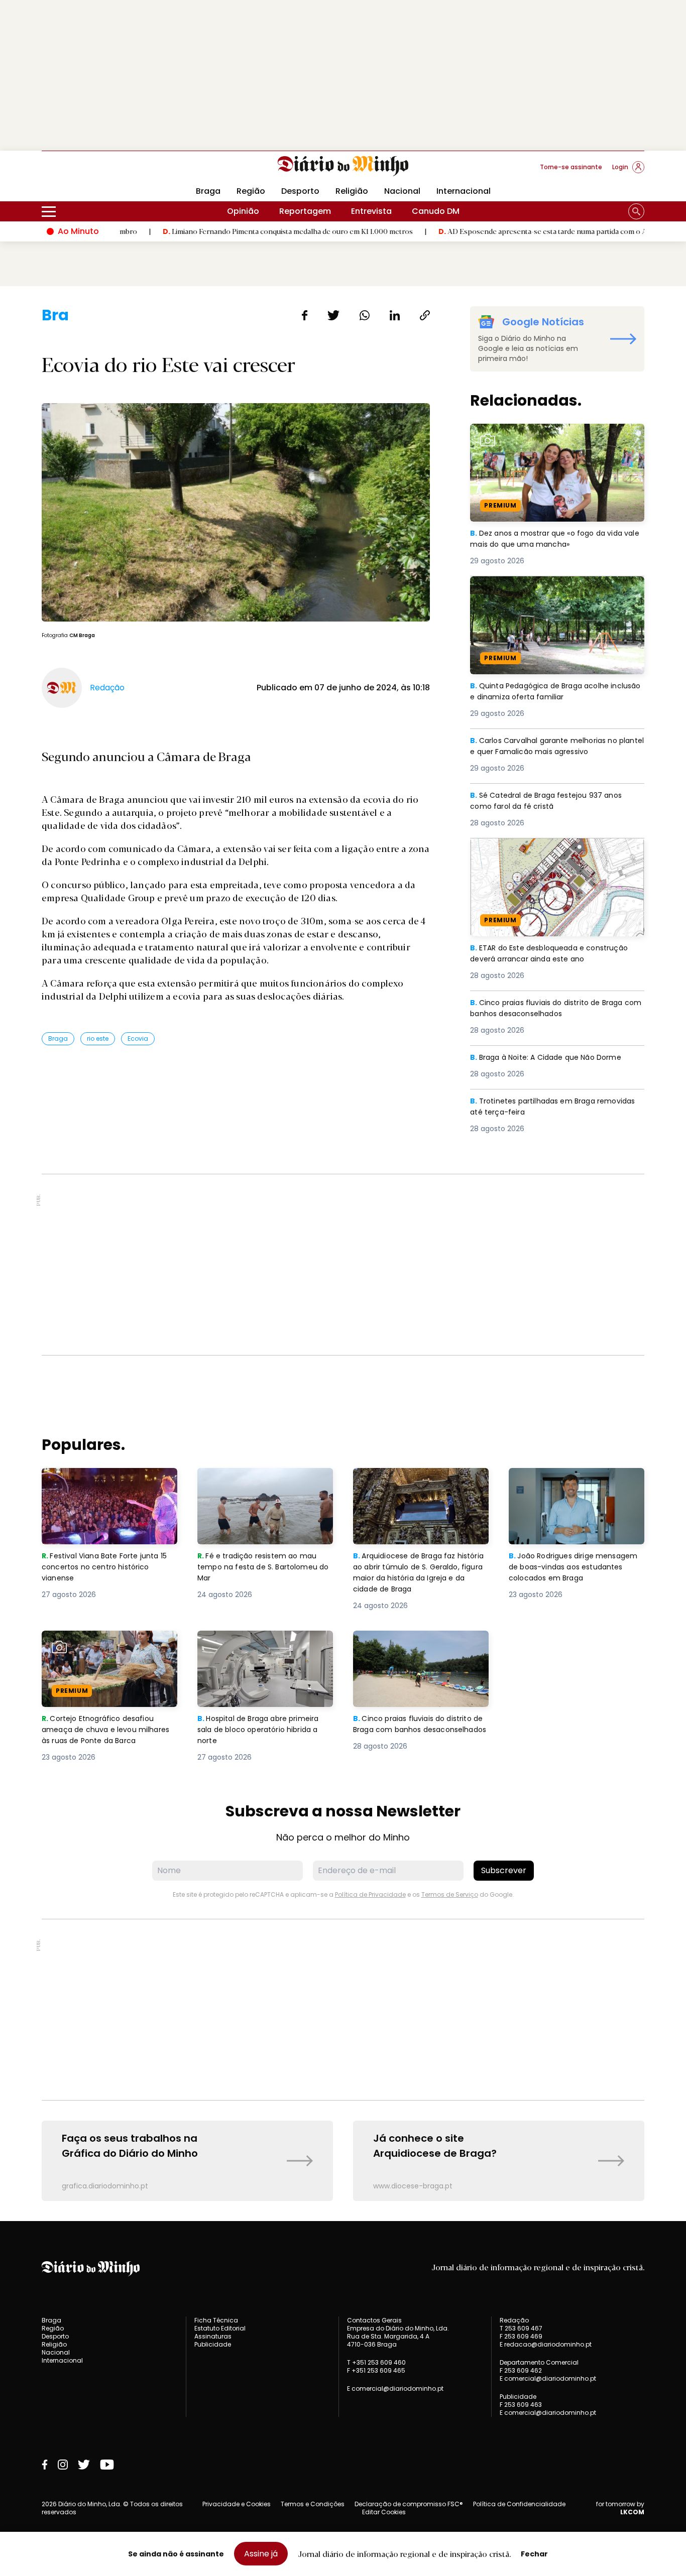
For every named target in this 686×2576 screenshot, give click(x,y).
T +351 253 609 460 (376, 2362)
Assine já (261, 2554)
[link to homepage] (343, 166)
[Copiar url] (425, 315)
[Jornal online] (94, 171)
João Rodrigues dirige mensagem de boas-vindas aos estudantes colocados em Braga (576, 1486)
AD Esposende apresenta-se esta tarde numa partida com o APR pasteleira (496, 231)
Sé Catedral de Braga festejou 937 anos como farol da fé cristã (552, 802)
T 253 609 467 (521, 2328)
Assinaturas (213, 2336)
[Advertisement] (343, 75)
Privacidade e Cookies (237, 2504)
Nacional (402, 191)
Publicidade (213, 2344)
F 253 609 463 (521, 2405)
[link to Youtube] (107, 2465)
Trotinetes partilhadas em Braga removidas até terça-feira (537, 1107)
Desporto (300, 191)
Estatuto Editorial (220, 2328)
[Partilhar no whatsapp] (365, 315)
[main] (343, 1254)
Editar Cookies (384, 2512)
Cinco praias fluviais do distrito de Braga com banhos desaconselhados (553, 1009)
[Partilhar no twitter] (334, 315)
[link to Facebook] (45, 2465)
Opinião (243, 211)
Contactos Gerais (374, 2320)
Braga (208, 191)
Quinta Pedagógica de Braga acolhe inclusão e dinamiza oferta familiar (544, 588)
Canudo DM (436, 211)
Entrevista (371, 211)
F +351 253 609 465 (376, 2370)
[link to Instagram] (63, 2465)
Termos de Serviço (450, 1894)
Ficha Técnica (216, 2320)
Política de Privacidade (370, 1894)
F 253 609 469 (521, 2336)
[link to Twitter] (84, 2465)
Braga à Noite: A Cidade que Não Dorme (551, 1058)
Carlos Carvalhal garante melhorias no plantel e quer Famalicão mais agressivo (553, 747)
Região (251, 191)
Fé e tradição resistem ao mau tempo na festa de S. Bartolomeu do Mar (265, 1486)
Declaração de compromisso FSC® (409, 2504)
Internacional (464, 191)
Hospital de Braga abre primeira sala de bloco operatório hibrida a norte (264, 1648)
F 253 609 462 (521, 2370)
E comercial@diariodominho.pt (395, 2388)
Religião (352, 191)
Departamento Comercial (539, 2363)
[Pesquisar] (636, 211)
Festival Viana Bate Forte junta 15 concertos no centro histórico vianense (108, 1486)
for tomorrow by (620, 2508)
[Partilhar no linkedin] (395, 315)
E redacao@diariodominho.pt (546, 2344)
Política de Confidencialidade (519, 2504)
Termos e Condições (313, 2504)
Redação (514, 2320)
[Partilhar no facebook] (305, 315)
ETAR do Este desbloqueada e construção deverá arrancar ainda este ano (555, 850)
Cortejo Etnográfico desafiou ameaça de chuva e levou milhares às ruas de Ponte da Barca (101, 1654)
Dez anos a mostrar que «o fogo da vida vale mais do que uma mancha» (552, 436)
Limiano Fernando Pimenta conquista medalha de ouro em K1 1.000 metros (220, 231)
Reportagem (305, 211)
